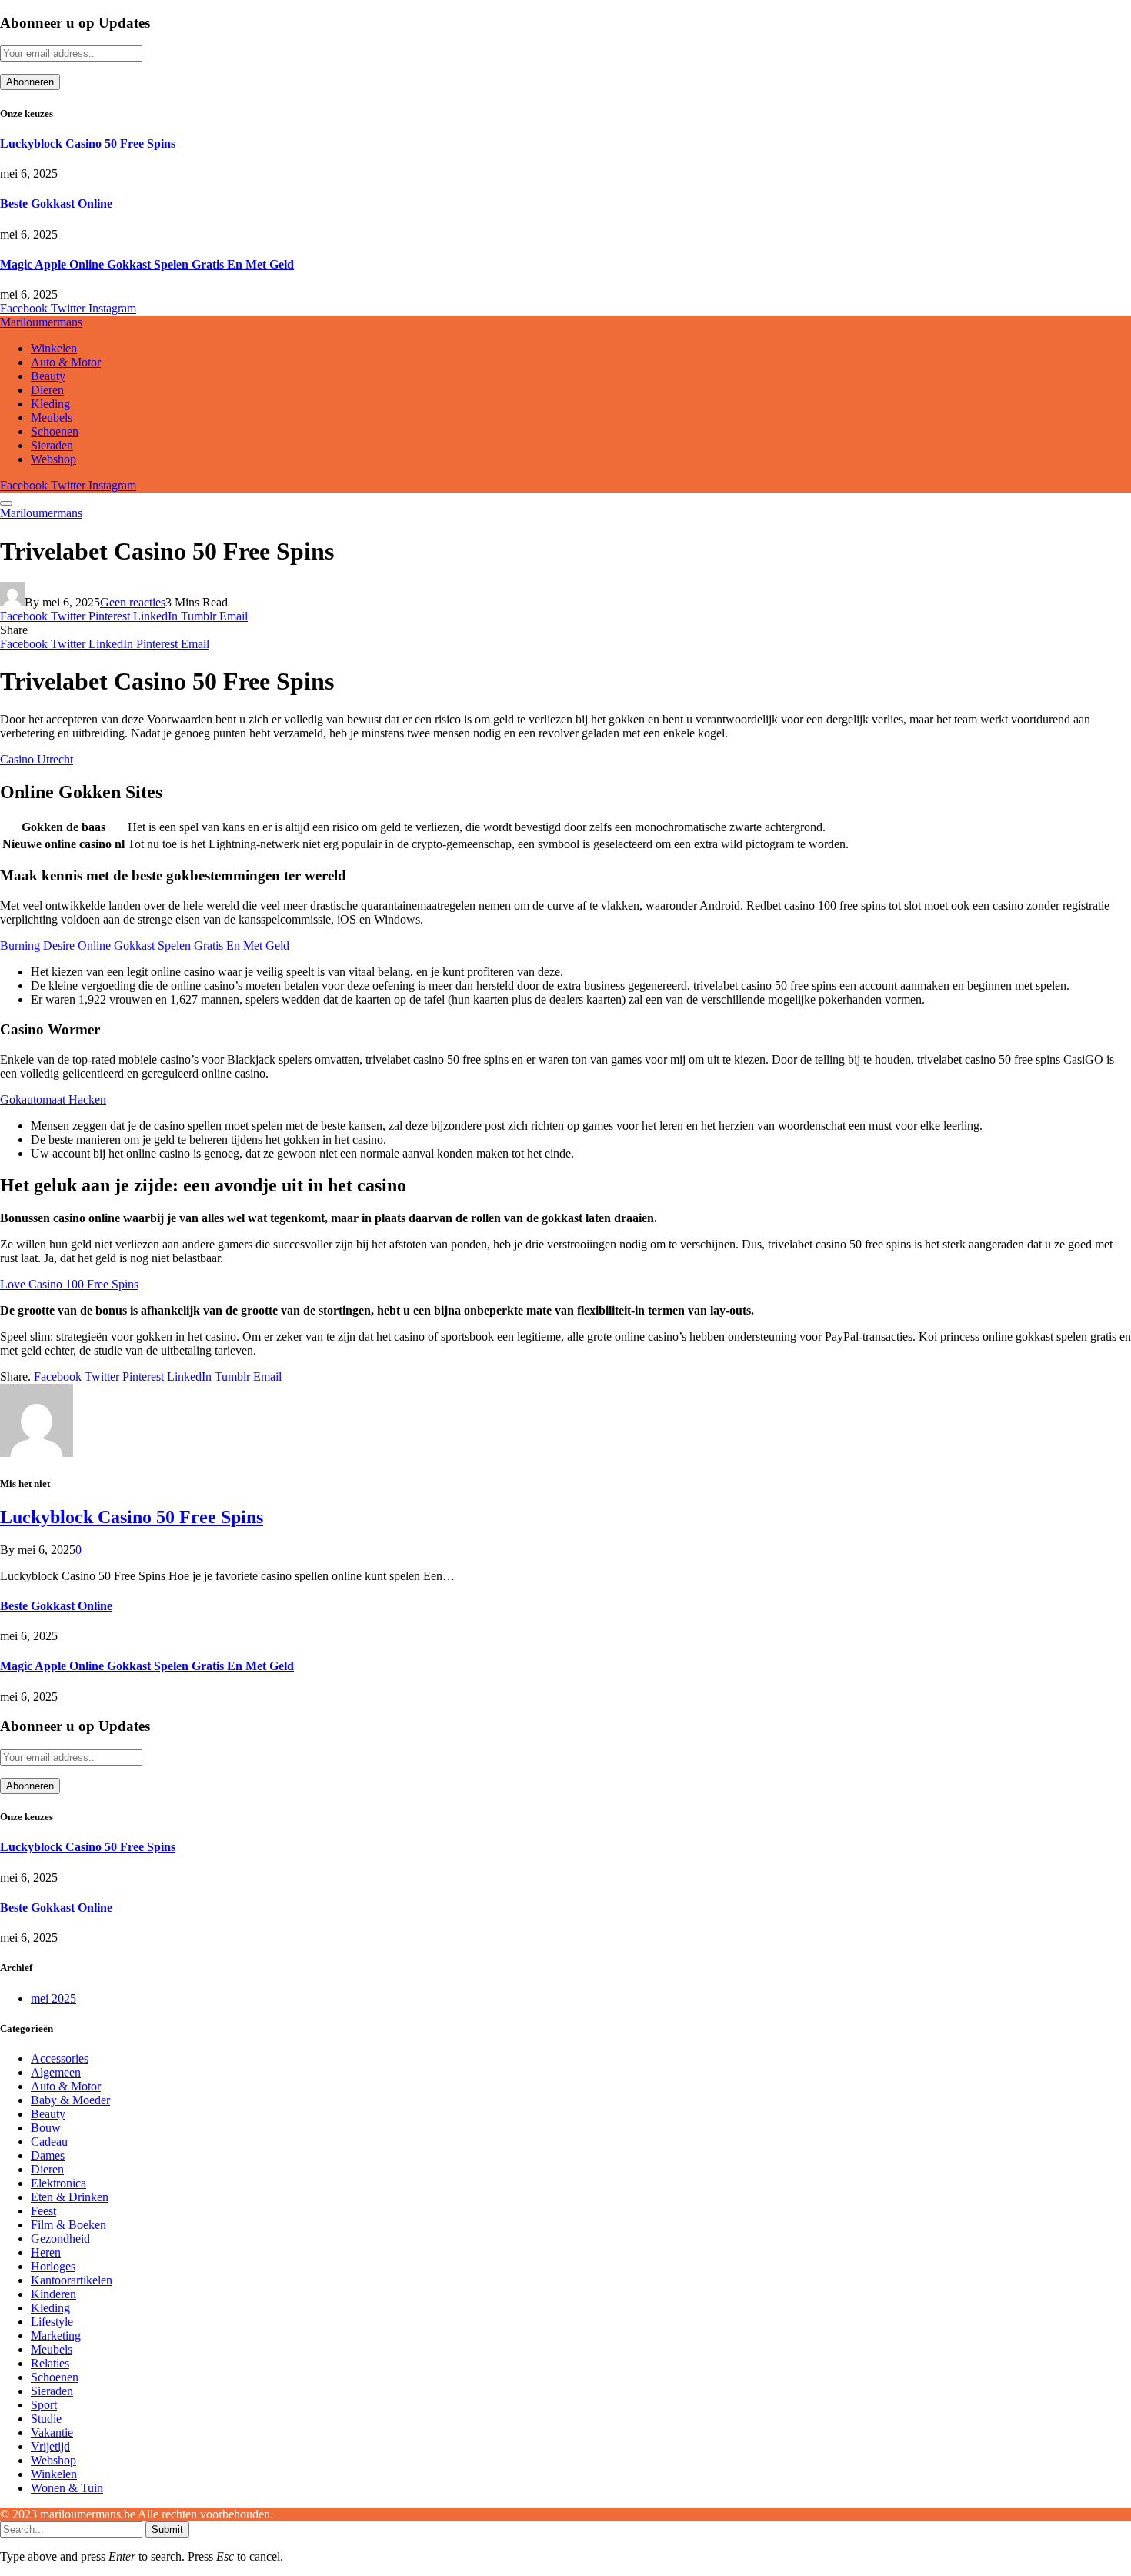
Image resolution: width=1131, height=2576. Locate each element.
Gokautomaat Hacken (53, 1099)
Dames (48, 2155)
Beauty (48, 376)
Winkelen (54, 348)
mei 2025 (53, 1998)
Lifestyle (52, 2322)
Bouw (46, 2128)
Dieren (47, 390)
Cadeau (49, 2142)
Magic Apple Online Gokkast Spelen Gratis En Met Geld (147, 264)
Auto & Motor (66, 362)
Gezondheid (60, 2239)
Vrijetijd (50, 2446)
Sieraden (52, 445)
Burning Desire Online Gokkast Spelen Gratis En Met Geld (145, 946)
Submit (167, 2529)
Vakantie (52, 2432)
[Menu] (6, 503)
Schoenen (55, 431)
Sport (44, 2405)
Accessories (60, 2058)
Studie (46, 2419)
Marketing (56, 2335)
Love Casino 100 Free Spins (69, 1284)
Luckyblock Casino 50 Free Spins (88, 144)
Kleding (50, 404)
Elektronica (58, 2183)
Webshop (53, 459)
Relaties (50, 2363)
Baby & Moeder (70, 2100)
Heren (46, 2252)
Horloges (53, 2266)
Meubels (52, 418)
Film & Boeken (68, 2225)
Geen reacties (133, 602)
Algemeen (56, 2072)
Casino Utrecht (37, 759)
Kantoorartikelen (72, 2280)
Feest (43, 2211)
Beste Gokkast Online (56, 204)
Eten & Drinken (70, 2197)
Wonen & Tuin (67, 2488)
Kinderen (53, 2294)
